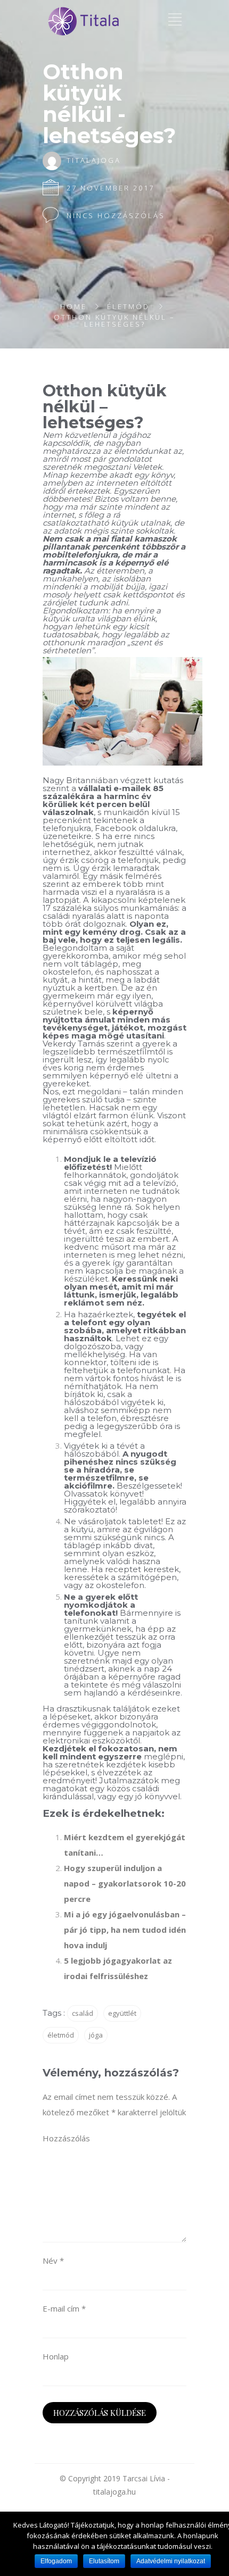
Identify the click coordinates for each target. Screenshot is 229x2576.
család (83, 2013)
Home (73, 306)
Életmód (128, 306)
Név (53, 2261)
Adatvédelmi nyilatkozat (171, 2561)
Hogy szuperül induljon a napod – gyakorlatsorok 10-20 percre (125, 1883)
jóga (96, 2035)
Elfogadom (56, 2561)
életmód (61, 2035)
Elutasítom (104, 2561)
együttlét (122, 2013)
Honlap (56, 2356)
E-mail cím (64, 2308)
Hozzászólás (66, 2138)
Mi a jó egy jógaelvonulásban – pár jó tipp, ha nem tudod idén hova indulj (125, 1930)
